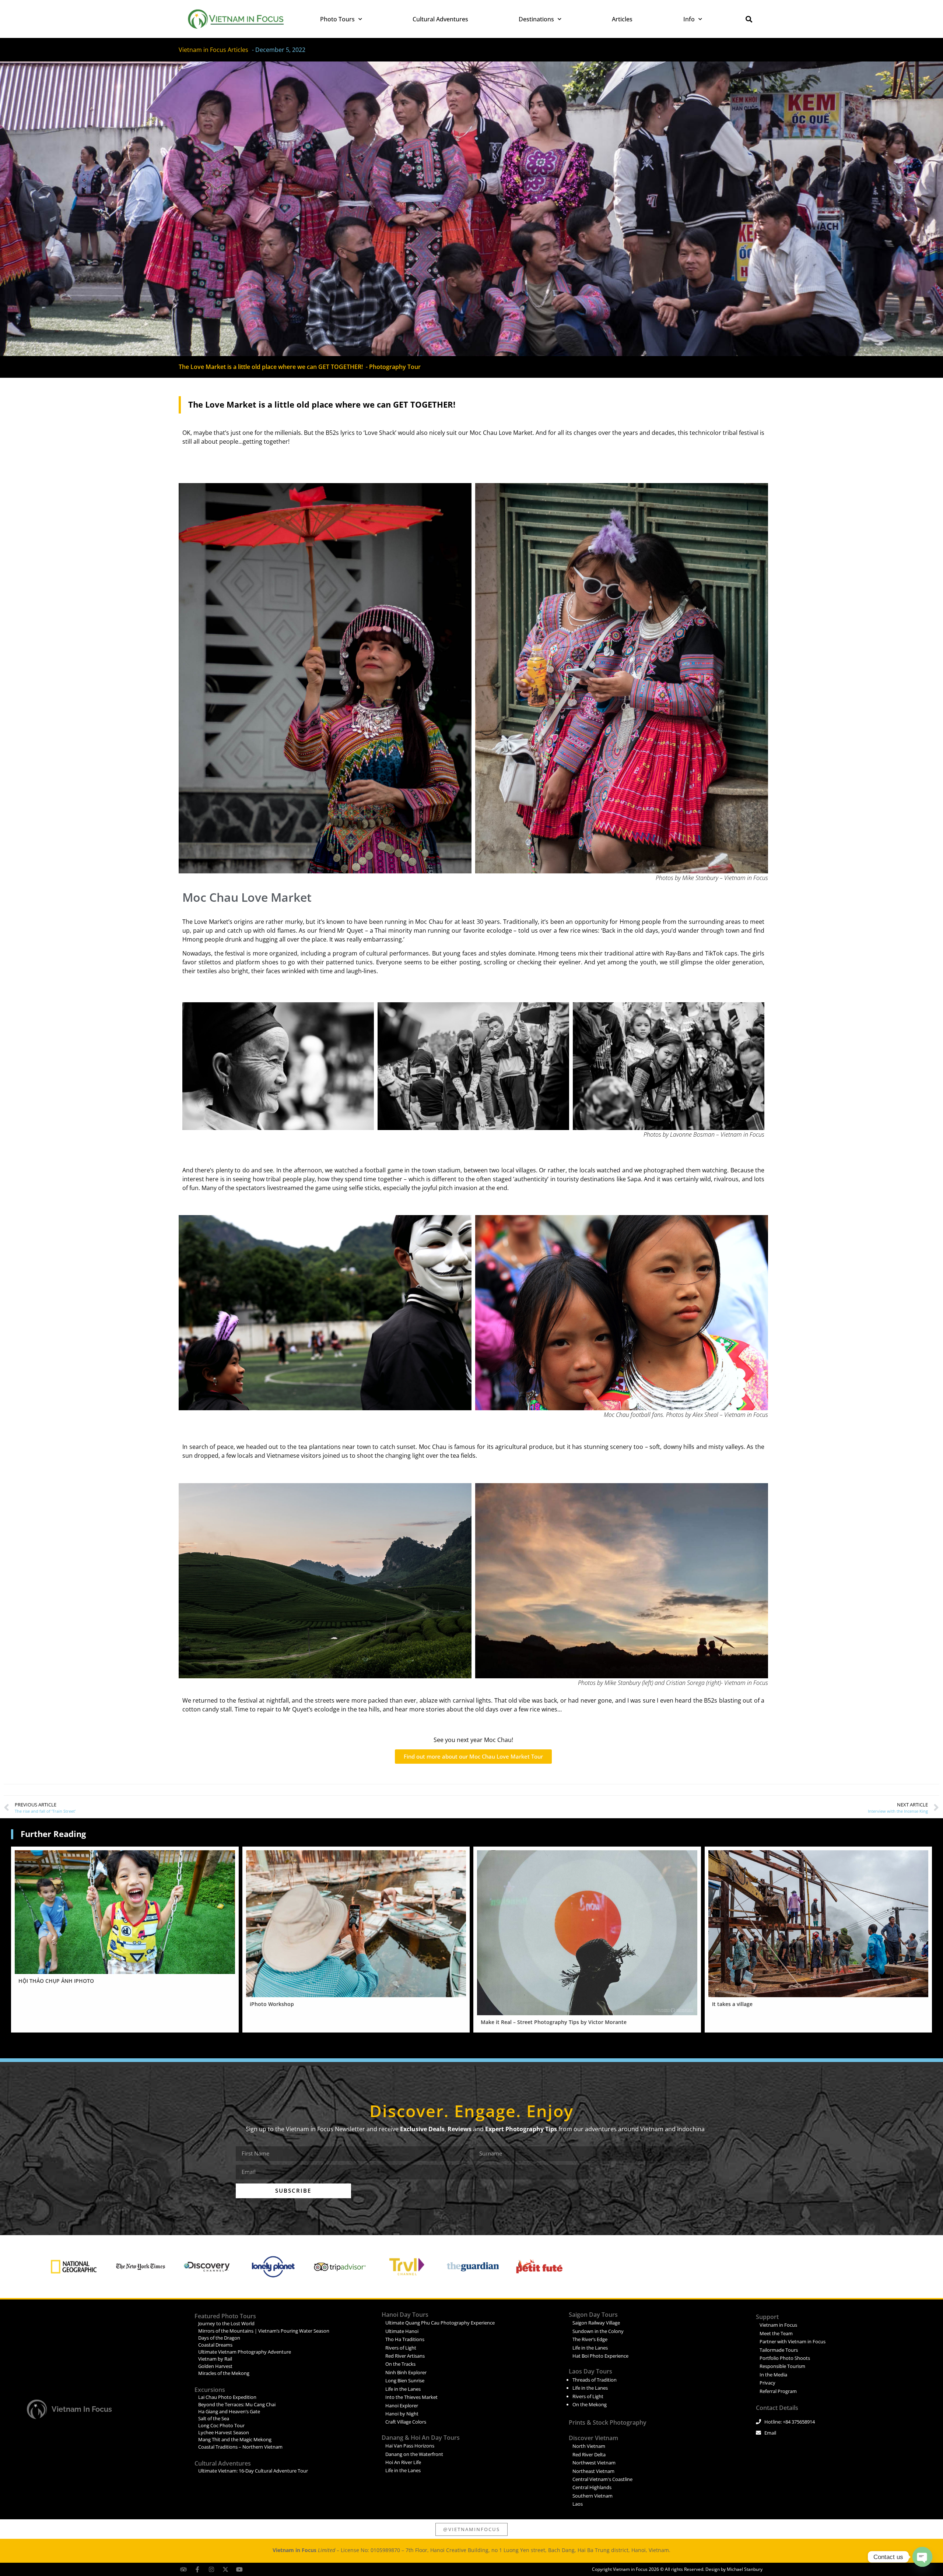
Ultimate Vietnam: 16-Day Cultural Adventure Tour (253, 2471)
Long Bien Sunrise (405, 2380)
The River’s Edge (590, 2339)
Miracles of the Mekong (224, 2373)
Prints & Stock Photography (608, 2422)
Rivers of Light (401, 2348)
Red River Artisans (405, 2356)
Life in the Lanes (403, 2389)
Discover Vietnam (593, 2438)
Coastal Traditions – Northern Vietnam (240, 2447)
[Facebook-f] (197, 2569)
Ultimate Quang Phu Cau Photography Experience (440, 2323)
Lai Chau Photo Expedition (227, 2397)
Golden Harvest (215, 2366)
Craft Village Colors (406, 2422)
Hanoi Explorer (402, 2406)
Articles (622, 19)
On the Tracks (400, 2364)
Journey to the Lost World (226, 2323)
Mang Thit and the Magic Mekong (235, 2439)
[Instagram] (211, 2569)
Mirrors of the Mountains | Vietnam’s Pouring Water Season (264, 2331)
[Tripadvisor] (183, 2569)
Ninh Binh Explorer (406, 2372)
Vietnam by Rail (215, 2359)
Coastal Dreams (215, 2345)
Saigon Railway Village (596, 2323)
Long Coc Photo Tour (221, 2425)
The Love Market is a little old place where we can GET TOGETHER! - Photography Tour (300, 367)
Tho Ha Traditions (405, 2339)
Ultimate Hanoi (402, 2331)
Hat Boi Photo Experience (600, 2356)
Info (689, 19)
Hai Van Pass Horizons (410, 2446)
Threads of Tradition (595, 2380)
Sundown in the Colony (598, 2331)
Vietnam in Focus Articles (213, 50)
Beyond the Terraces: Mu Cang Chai (237, 2404)
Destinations (536, 19)
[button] (749, 19)
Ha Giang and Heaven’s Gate (229, 2411)
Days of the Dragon (219, 2338)
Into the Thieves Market (411, 2397)
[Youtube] (239, 2569)
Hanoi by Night (402, 2414)
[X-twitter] (225, 2569)
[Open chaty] (922, 2557)
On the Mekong (590, 2404)
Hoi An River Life (403, 2462)
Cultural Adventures (440, 19)
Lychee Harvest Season (224, 2432)
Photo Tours (337, 19)
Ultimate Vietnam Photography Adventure (245, 2352)
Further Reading (53, 1834)
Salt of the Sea (214, 2418)
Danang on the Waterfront (414, 2454)
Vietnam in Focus (82, 2409)
